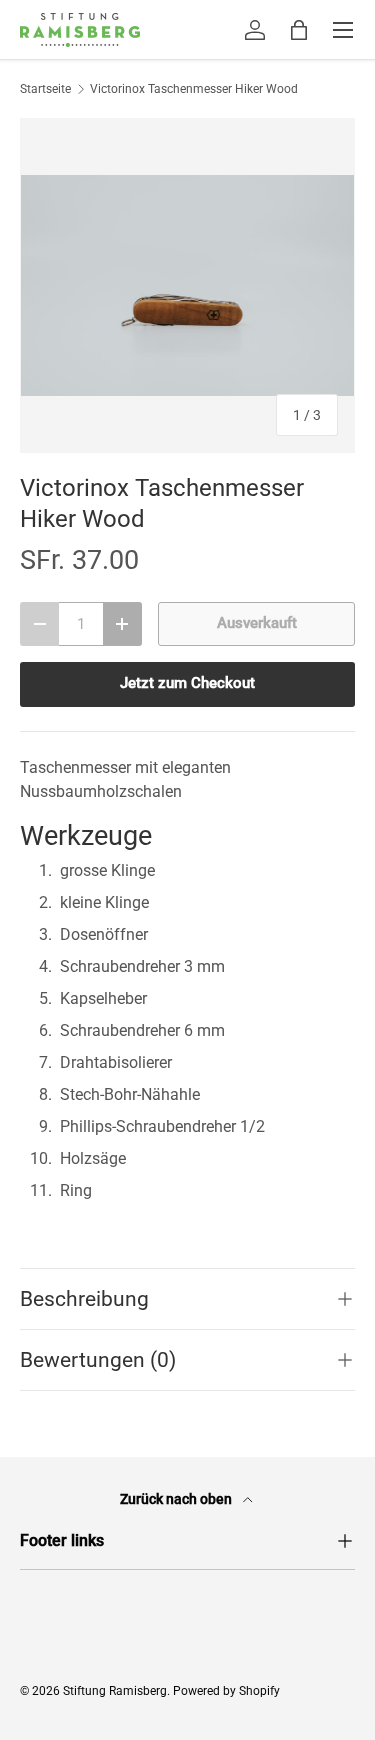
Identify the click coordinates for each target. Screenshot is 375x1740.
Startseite (45, 89)
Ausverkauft (257, 623)
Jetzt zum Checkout (187, 683)
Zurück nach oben (177, 1499)
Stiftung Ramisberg (115, 1691)
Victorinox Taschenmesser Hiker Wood (194, 89)
